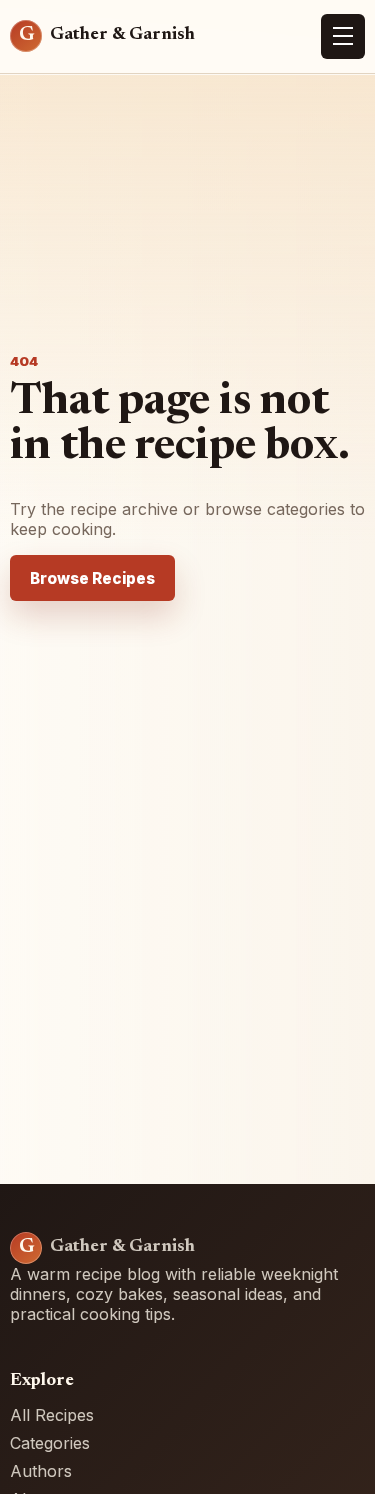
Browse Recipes (92, 578)
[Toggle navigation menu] (343, 37)
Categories (50, 1443)
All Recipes (52, 1415)
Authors (41, 1471)
